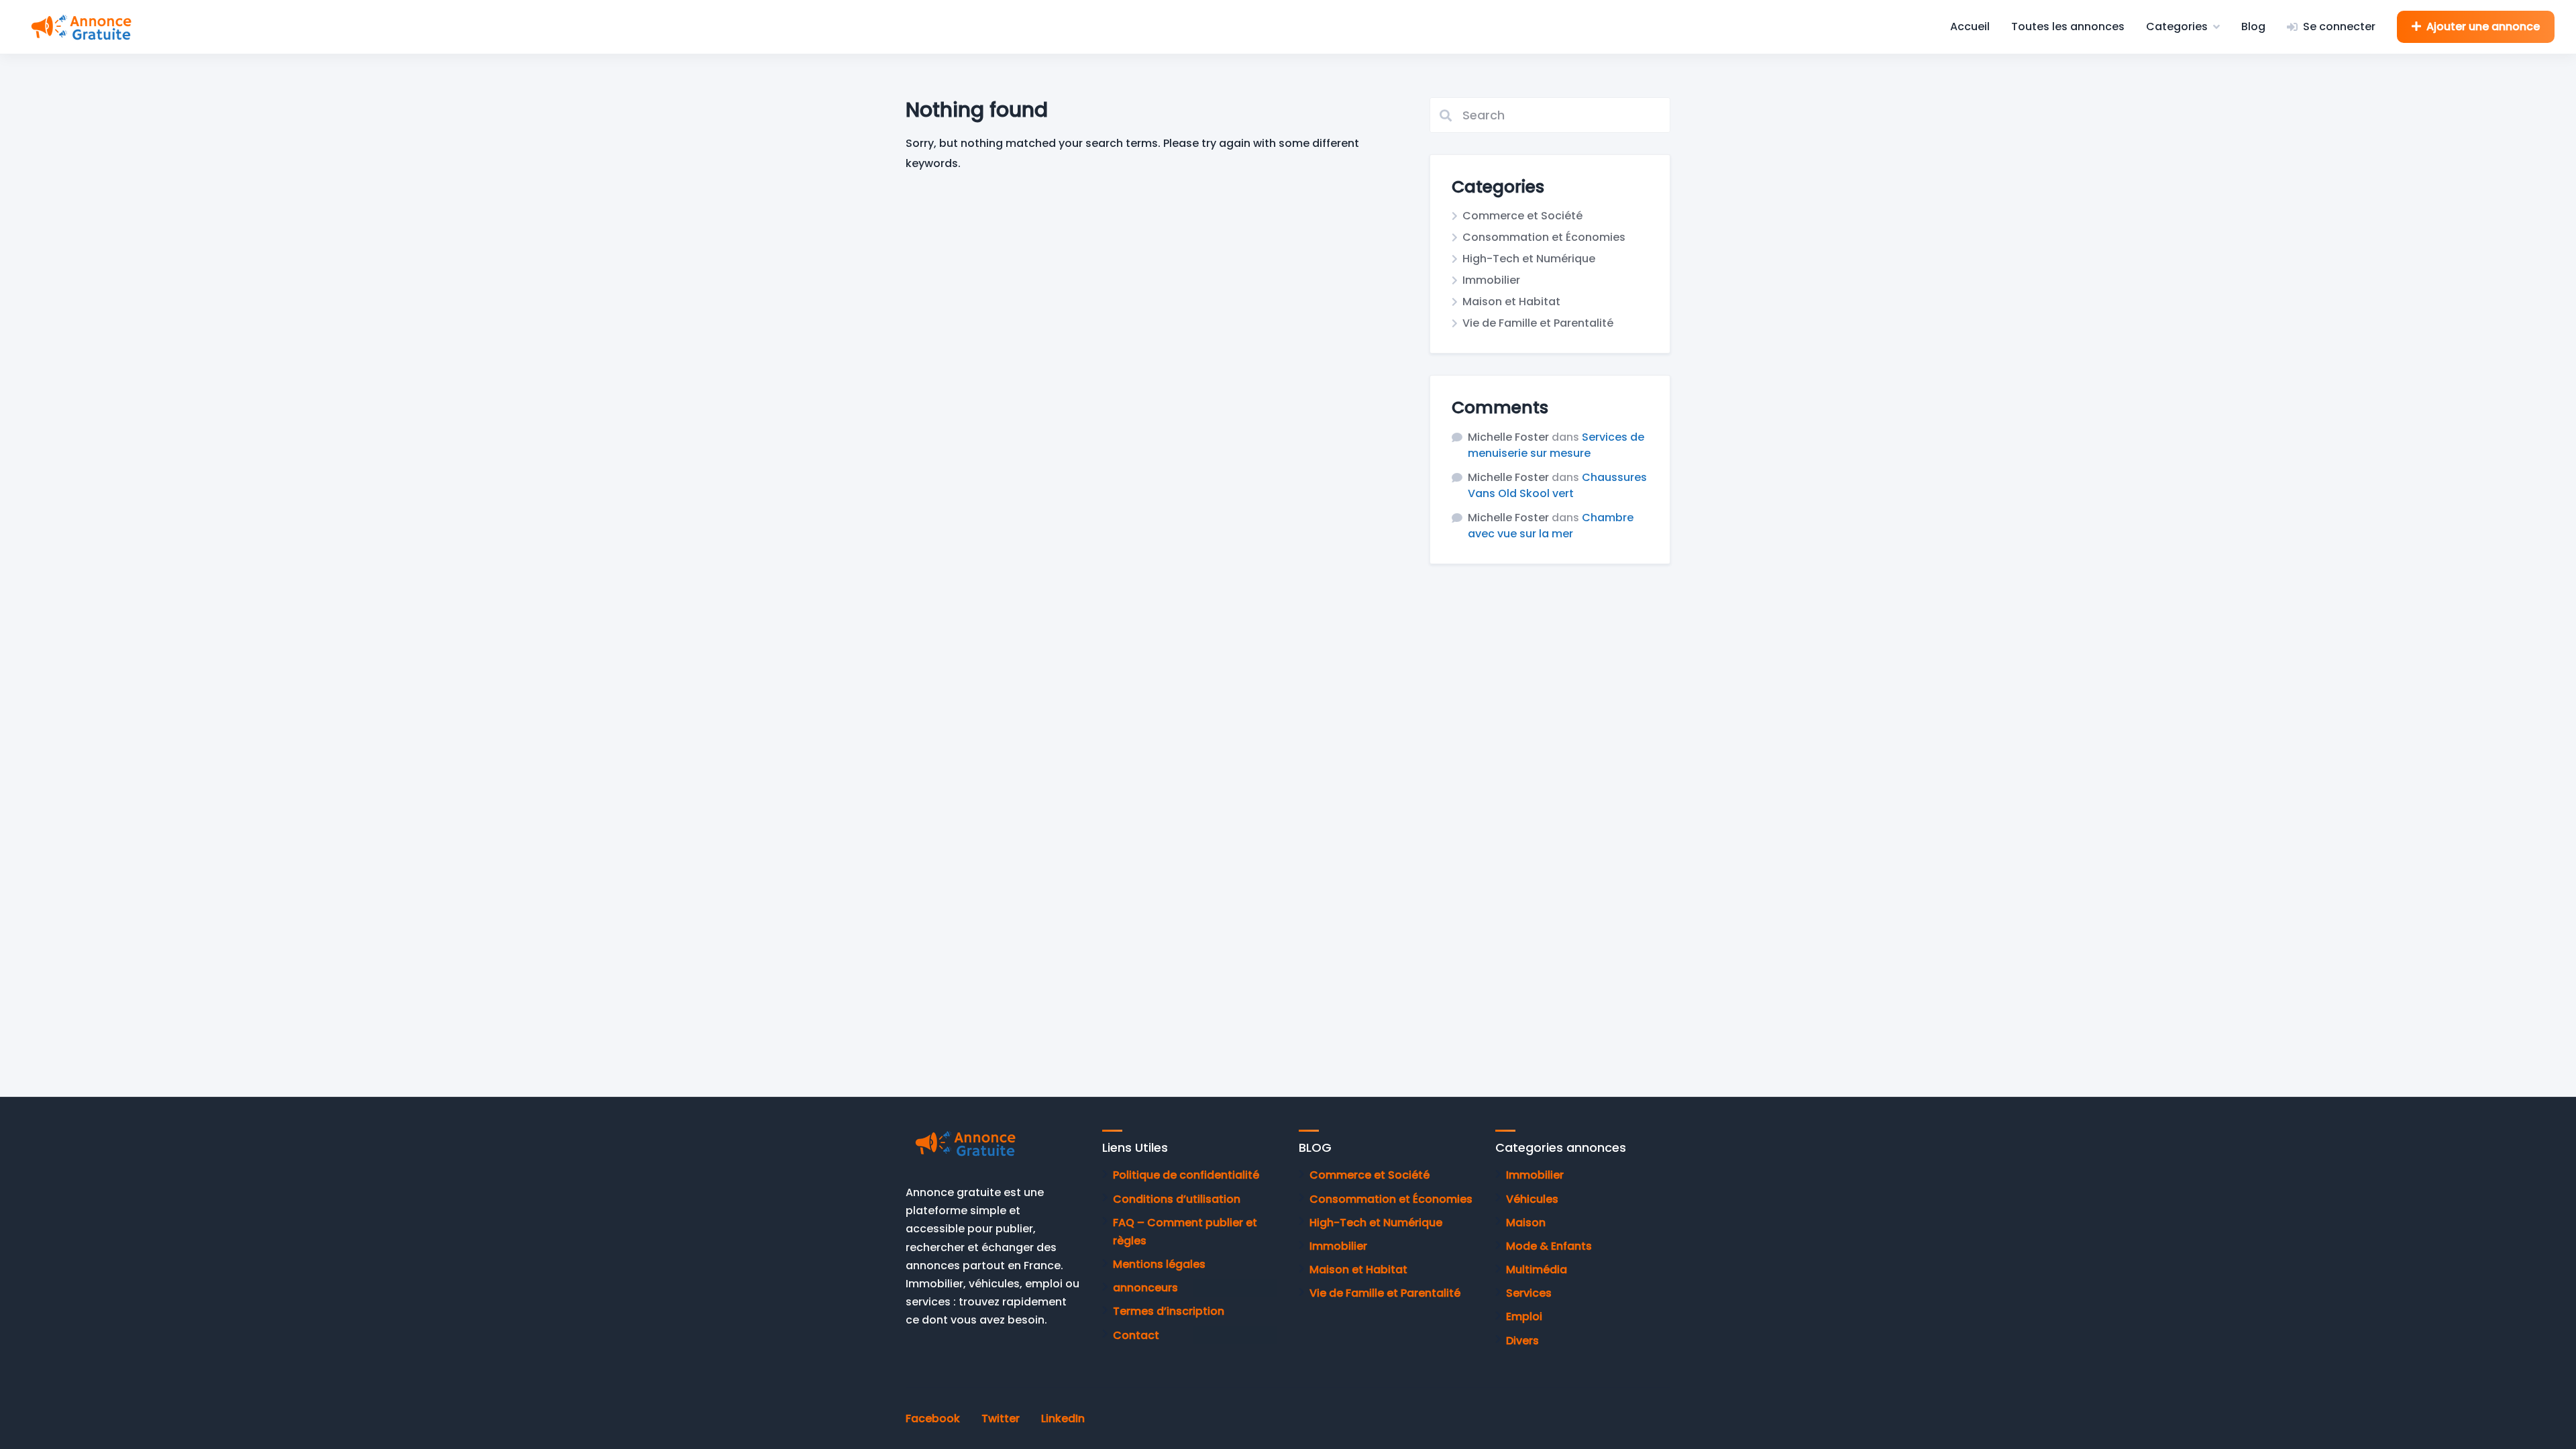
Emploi (1524, 1317)
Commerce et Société (1522, 216)
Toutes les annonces (2068, 26)
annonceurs (1145, 1288)
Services (1529, 1293)
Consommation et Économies (1544, 237)
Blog (2253, 26)
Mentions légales (1159, 1264)
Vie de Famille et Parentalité (1538, 323)
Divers (1522, 1341)
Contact (1136, 1335)
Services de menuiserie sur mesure (1556, 445)
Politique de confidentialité (1186, 1175)
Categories (2177, 26)
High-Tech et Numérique (1529, 259)
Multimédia (1537, 1270)
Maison (1526, 1223)
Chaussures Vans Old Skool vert (1557, 485)
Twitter (1001, 1418)
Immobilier (1491, 280)
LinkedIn (1063, 1418)
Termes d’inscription (1169, 1311)
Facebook (933, 1418)
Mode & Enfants (1549, 1246)
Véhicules (1532, 1199)
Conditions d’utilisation (1177, 1199)
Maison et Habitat (1511, 302)
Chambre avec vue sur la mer (1551, 526)
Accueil (1970, 26)
